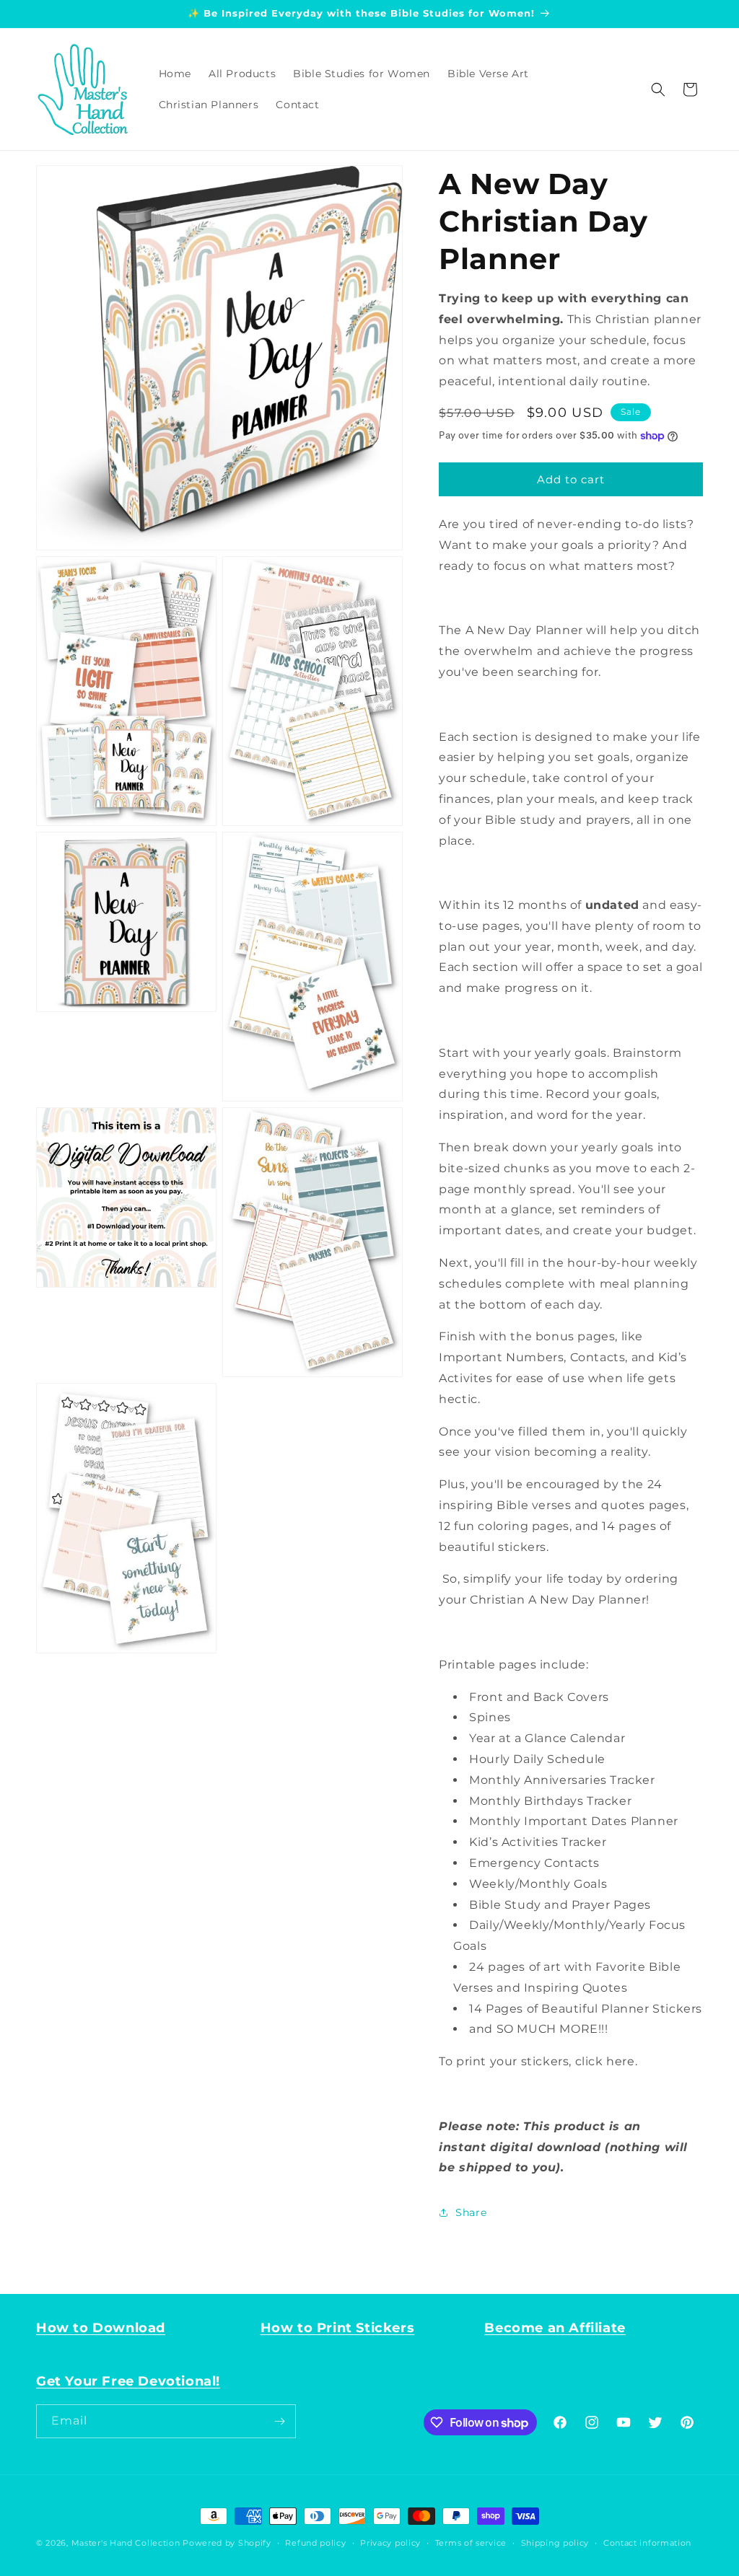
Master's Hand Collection (126, 2543)
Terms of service (471, 2543)
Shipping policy (555, 2543)
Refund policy (315, 2543)
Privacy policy (390, 2543)
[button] (658, 89)
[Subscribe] (279, 2421)
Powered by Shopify (227, 2543)
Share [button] (471, 2212)
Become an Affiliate (555, 2328)
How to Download (101, 2328)
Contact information (647, 2543)
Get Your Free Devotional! (128, 2381)
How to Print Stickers (338, 2328)
